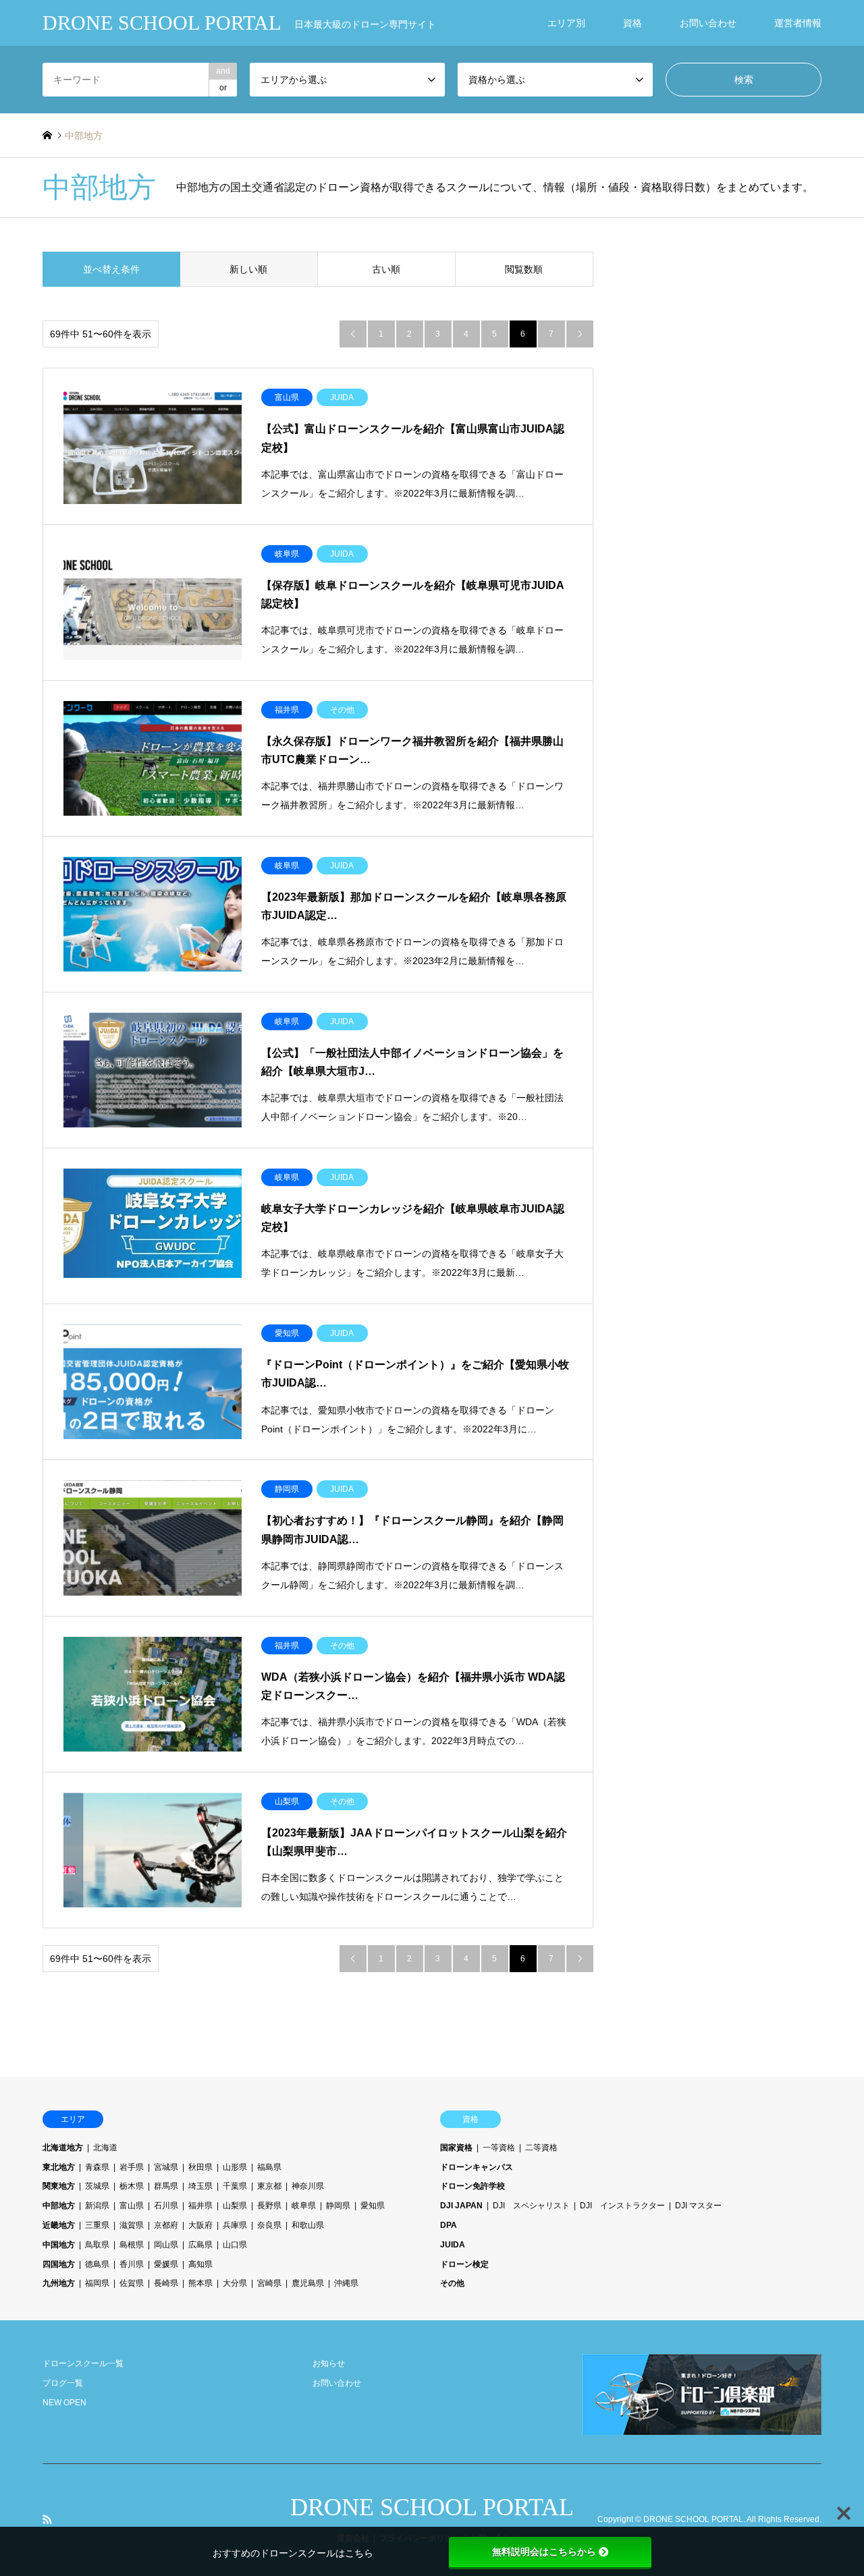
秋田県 (200, 2167)
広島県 (200, 2245)
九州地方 (59, 2283)
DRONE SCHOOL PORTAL (432, 2507)
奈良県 (269, 2225)
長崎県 (166, 2283)
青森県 (97, 2167)
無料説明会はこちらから (544, 2552)
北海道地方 (63, 2148)
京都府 (166, 2225)
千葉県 (235, 2186)
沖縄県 (346, 2283)
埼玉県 (200, 2186)
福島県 (269, 2167)
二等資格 (541, 2148)
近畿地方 (59, 2225)
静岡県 (338, 2206)
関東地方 (59, 2186)
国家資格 (456, 2148)
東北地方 (59, 2167)
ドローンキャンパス (477, 2167)
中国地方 (59, 2245)
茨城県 (97, 2186)
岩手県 (132, 2167)
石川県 (166, 2206)
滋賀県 (132, 2225)
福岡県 (97, 2283)
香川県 (132, 2264)
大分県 (235, 2283)
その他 (452, 2283)
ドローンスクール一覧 (83, 2363)
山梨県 (235, 2206)
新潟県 (97, 2206)
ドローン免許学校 (473, 2186)
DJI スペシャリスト (531, 2206)
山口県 (235, 2245)
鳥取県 (97, 2245)
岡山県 (166, 2245)
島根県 (132, 2245)
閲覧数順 (524, 269)
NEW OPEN (64, 2403)
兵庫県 (235, 2225)
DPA (449, 2225)
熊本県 (200, 2283)
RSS (47, 2519)
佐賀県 (132, 2283)
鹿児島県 (308, 2283)
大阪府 (200, 2225)
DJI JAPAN (461, 2206)
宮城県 (166, 2167)
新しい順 (248, 269)
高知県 (200, 2264)
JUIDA (453, 2245)
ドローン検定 (464, 2264)
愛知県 (373, 2206)
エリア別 (566, 23)
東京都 (269, 2186)
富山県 (132, 2206)
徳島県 (97, 2264)
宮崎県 (269, 2283)
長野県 (269, 2206)
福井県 (200, 2206)
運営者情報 (798, 23)
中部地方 (59, 2206)
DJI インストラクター (622, 2206)
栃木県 (132, 2186)
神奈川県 (308, 2186)
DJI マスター (698, 2206)
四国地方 (59, 2264)
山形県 (235, 2167)
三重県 (97, 2225)
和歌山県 (308, 2225)
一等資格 (499, 2148)
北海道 (105, 2148)
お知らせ (329, 2363)
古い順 (386, 269)
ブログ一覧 (63, 2383)
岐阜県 (304, 2206)
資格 (632, 23)
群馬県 (166, 2186)
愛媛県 (166, 2264)
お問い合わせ (708, 23)
